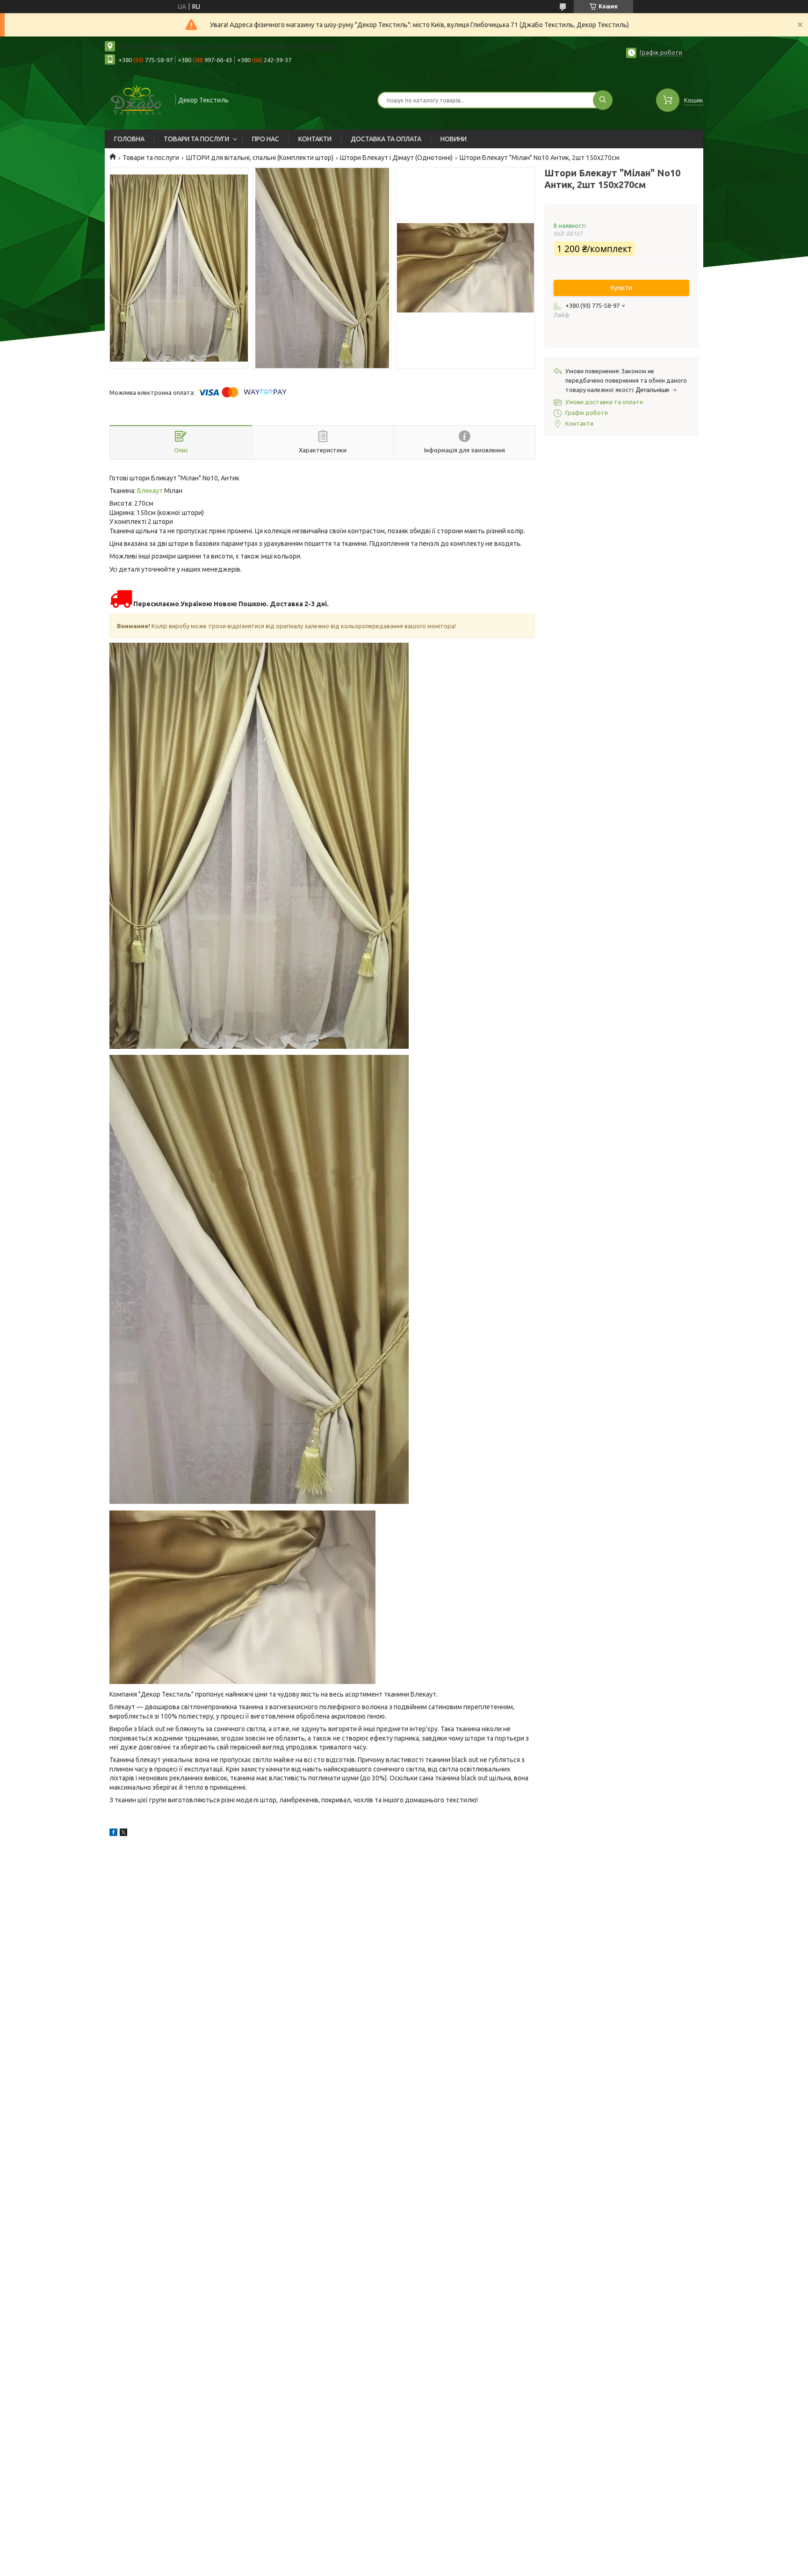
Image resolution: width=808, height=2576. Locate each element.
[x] (123, 1834)
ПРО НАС (266, 139)
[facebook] (113, 1834)
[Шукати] (603, 100)
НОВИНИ (454, 139)
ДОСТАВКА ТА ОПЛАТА (386, 139)
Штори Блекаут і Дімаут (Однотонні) (396, 158)
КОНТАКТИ (315, 139)
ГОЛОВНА (129, 139)
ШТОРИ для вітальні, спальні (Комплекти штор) (260, 158)
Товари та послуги (151, 158)
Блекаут (150, 491)
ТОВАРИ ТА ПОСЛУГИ (196, 139)
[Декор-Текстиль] (136, 99)
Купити (621, 288)
